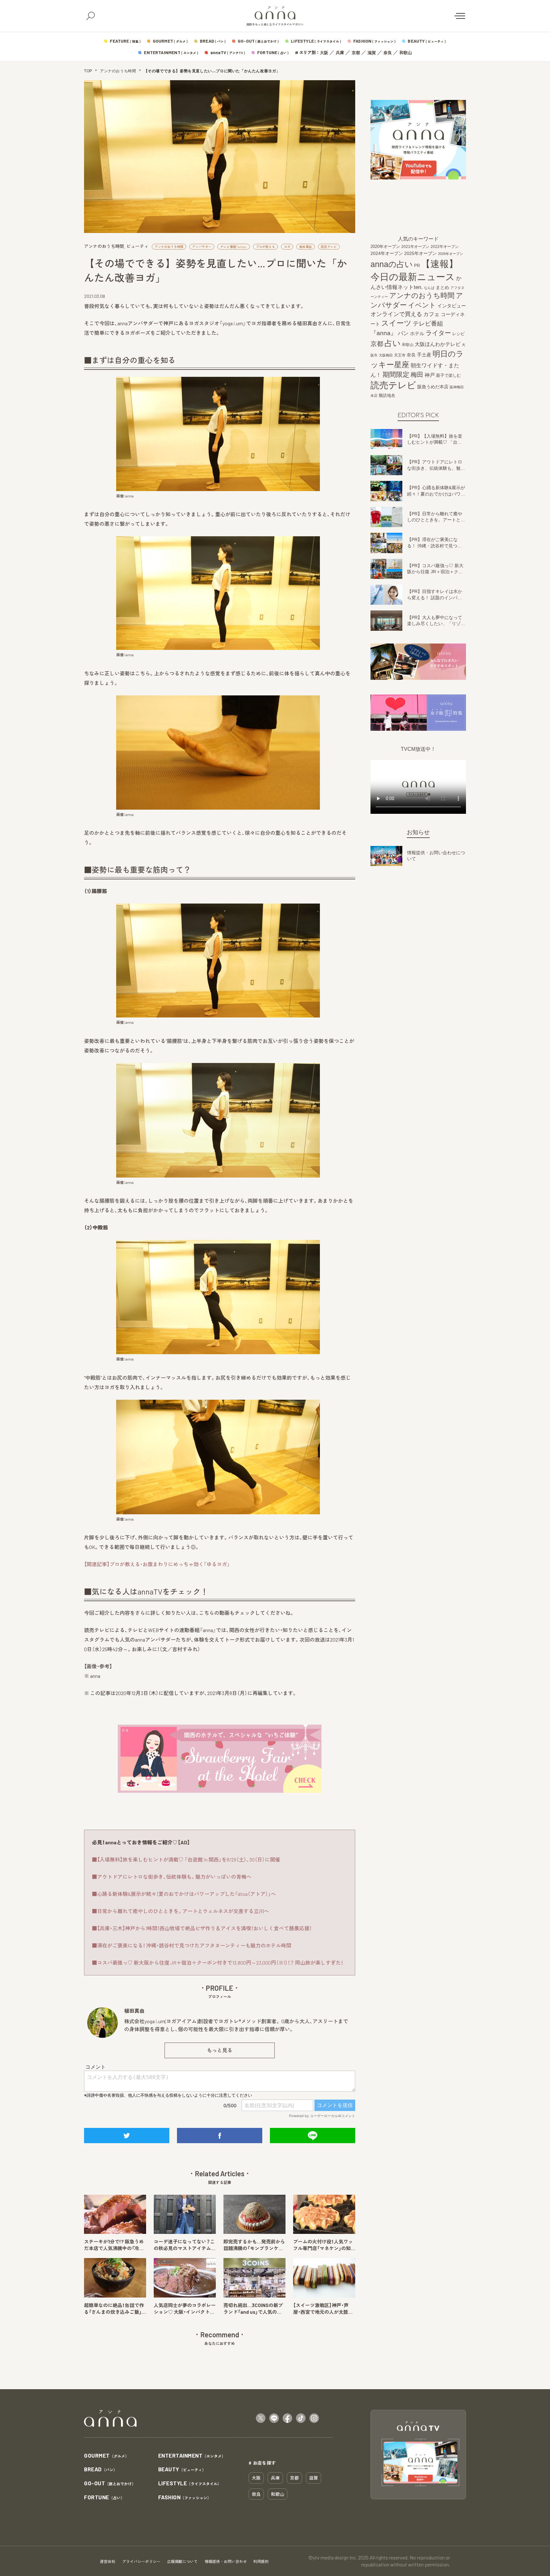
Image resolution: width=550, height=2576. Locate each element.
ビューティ (137, 246)
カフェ (431, 314)
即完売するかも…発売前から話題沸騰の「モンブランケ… (254, 2245)
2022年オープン (445, 247)
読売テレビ (329, 247)
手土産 (424, 355)
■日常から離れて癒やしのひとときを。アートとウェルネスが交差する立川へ (180, 1911)
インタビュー (452, 306)
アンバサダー (202, 247)
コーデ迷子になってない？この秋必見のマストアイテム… (185, 2245)
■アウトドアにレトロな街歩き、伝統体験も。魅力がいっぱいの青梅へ (172, 1877)
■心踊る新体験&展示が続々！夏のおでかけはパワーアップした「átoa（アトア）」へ (184, 1894)
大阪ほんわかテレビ (438, 344)
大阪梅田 (386, 355)
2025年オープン (420, 253)
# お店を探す (262, 2463)
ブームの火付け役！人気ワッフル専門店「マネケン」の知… (324, 2245)
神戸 (430, 375)
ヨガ (287, 247)
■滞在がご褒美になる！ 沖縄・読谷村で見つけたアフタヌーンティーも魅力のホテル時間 (192, 1945)
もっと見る (220, 2050)
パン (403, 333)
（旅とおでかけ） (110, 2484)
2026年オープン (451, 254)
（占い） (104, 2498)
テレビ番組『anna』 (234, 247)
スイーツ (396, 323)
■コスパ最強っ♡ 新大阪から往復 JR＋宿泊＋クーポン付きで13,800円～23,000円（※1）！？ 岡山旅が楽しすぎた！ (218, 1963)
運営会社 (108, 2561)
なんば (429, 288)
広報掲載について (182, 2561)
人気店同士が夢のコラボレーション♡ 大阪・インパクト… (185, 2309)
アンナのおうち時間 (118, 71)
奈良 (388, 53)
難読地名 (387, 395)
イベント (422, 305)
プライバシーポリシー (141, 2561)
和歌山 (406, 53)
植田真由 (306, 247)
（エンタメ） (192, 2456)
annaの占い (392, 264)
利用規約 (261, 2561)
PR (417, 266)
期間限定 (396, 374)
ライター (438, 333)
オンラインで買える (396, 314)
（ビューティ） (182, 2470)
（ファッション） (185, 2498)
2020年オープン (385, 246)
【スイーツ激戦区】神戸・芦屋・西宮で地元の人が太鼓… (323, 2309)
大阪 (324, 53)
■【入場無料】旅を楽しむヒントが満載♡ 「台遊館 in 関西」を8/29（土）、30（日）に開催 (186, 1859)
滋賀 (372, 53)
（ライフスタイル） (190, 2484)
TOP (88, 71)
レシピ (458, 334)
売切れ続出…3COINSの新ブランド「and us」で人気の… (253, 2309)
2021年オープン (415, 246)
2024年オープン (387, 253)
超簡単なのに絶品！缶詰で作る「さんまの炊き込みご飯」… (115, 2309)
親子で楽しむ (448, 376)
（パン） (101, 2470)
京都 (356, 53)
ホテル (417, 333)
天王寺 (400, 355)
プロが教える (265, 247)
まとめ (442, 287)
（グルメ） (106, 2456)
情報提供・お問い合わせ (226, 2561)
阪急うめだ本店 (433, 387)
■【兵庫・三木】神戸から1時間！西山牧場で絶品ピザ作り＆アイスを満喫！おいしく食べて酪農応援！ (202, 1928)
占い (393, 343)
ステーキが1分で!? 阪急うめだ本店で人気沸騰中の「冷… (114, 2245)
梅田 (417, 375)
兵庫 (340, 53)
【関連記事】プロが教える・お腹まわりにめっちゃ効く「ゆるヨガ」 (157, 1564)
